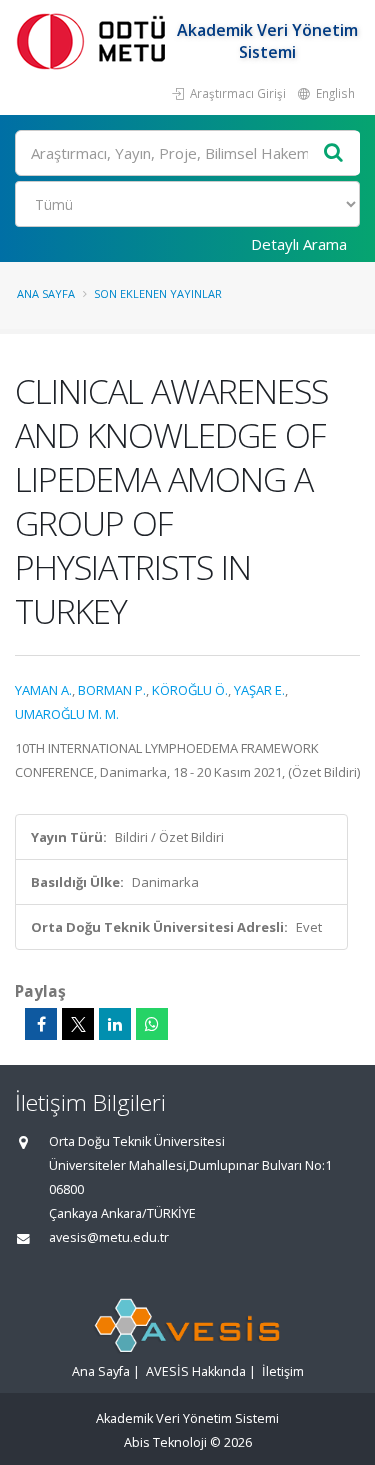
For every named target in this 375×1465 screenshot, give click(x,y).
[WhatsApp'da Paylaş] (152, 1024)
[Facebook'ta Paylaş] (41, 1024)
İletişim (283, 1371)
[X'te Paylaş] (78, 1024)
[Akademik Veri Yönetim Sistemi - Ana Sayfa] (95, 40)
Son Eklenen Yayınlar (158, 293)
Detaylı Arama (299, 244)
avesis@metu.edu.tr (109, 1237)
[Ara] (334, 153)
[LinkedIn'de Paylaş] (115, 1024)
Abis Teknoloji (165, 1442)
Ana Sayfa (46, 293)
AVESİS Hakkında (196, 1371)
